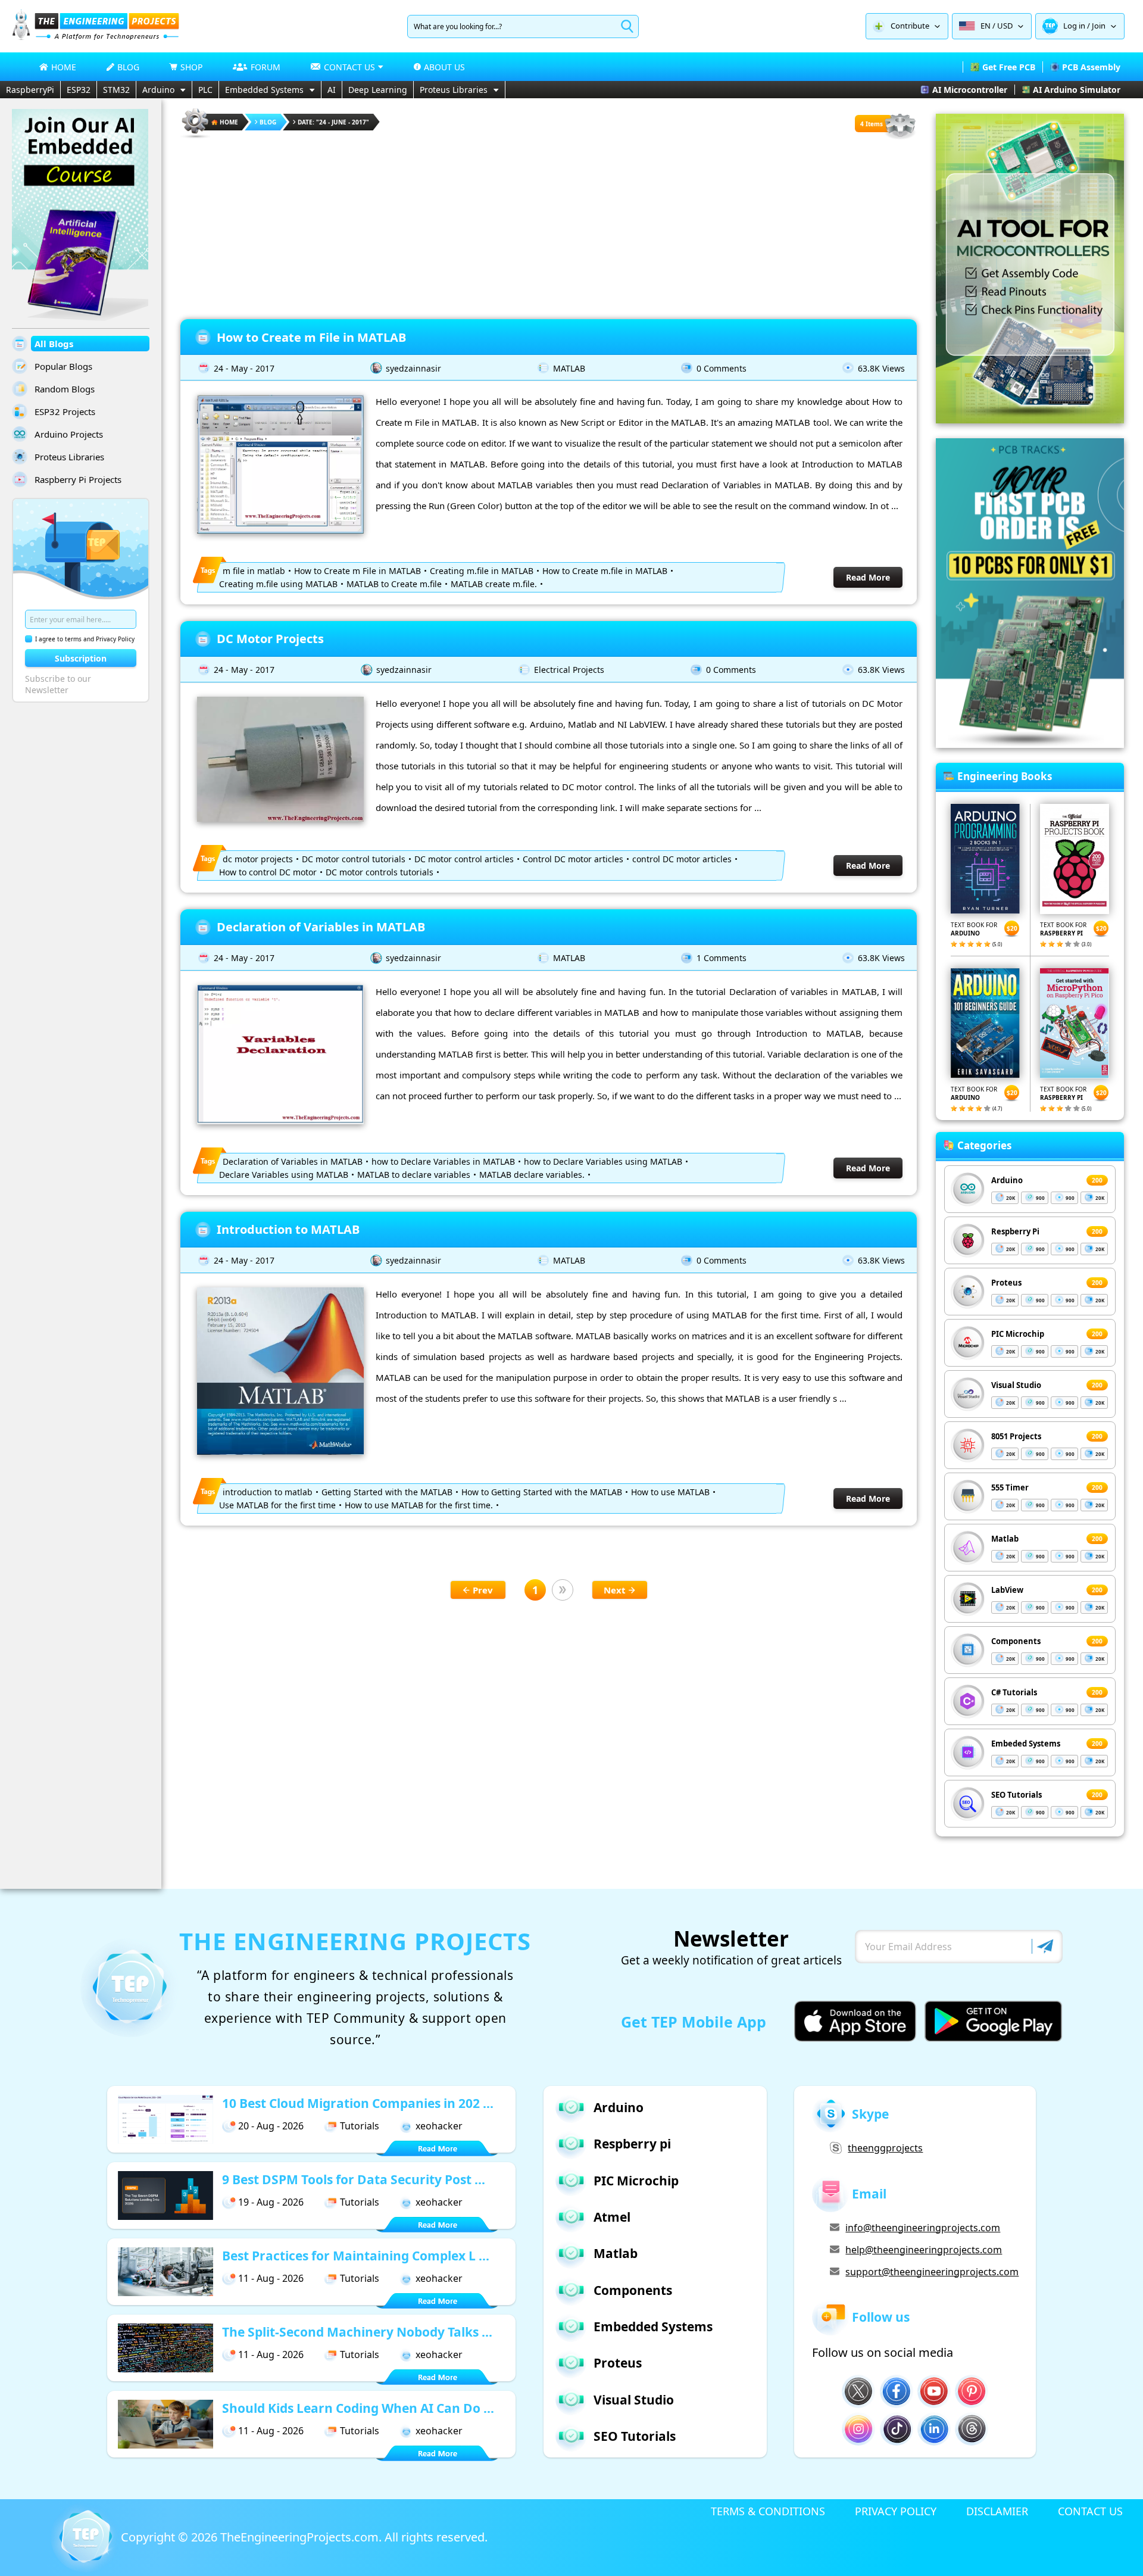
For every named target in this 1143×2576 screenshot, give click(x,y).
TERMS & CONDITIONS (768, 2511)
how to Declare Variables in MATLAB (443, 1161)
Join (1099, 26)
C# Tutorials (1014, 1692)
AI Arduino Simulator (1077, 90)
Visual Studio (1016, 1385)
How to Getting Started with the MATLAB (542, 1492)
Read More (868, 577)
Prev (483, 1590)
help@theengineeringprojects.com (924, 2250)
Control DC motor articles (573, 859)
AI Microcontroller (970, 90)
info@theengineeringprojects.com (923, 2228)
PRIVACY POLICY (896, 2511)
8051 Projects (1016, 1436)
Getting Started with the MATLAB (387, 1492)
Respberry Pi (1015, 1231)
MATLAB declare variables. (532, 1175)
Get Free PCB (1009, 67)
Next (615, 1590)
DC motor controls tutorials (380, 872)
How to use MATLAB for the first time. (419, 1505)
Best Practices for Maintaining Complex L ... (356, 2256)
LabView (1007, 1590)
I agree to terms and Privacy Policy (85, 639)
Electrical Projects (569, 670)
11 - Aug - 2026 (271, 2278)
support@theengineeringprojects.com (932, 2272)
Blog (268, 122)
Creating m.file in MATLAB (482, 571)
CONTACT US (1090, 2511)
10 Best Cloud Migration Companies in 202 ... (358, 2103)
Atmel (612, 2217)
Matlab (1005, 1539)
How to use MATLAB (670, 1492)
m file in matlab (254, 571)
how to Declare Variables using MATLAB (603, 1161)
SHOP (191, 67)
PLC (205, 90)
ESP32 (79, 90)
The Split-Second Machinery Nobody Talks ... (357, 2332)
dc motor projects (258, 859)
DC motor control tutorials (354, 859)
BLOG (128, 67)
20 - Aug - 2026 (271, 2126)
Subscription (81, 658)
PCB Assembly (1091, 67)
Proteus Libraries (454, 90)
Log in (1074, 26)
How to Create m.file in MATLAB (605, 571)
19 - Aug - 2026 (271, 2202)
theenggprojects (885, 2148)
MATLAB (569, 368)
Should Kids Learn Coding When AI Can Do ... (358, 2408)
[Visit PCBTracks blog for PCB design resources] (1030, 744)
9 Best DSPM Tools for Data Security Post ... (354, 2179)
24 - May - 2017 (244, 368)
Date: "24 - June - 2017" (333, 122)
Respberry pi (632, 2144)
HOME (64, 67)
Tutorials (360, 2126)
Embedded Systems (264, 90)
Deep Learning (378, 90)
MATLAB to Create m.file (394, 584)
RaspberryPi (30, 90)
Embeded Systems (1026, 1744)
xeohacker (439, 2126)
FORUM (266, 67)
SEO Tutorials (1016, 1795)
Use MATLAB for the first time (277, 1505)
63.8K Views (881, 368)
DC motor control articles (464, 859)
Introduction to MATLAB (288, 1229)
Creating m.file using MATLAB (278, 584)
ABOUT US (444, 67)
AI (332, 90)
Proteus (1006, 1283)
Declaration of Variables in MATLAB (321, 927)
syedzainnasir (413, 368)
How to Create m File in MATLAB (311, 337)
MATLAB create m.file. (494, 584)
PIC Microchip (1018, 1334)
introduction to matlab (268, 1492)
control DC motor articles (682, 859)
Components (1016, 1641)
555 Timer (1010, 1487)
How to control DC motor (268, 872)
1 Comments (722, 958)
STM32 (116, 90)
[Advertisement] (549, 224)
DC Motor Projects (270, 639)
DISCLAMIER (997, 2511)
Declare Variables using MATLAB (284, 1175)
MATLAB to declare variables (414, 1175)
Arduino (158, 90)
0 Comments (722, 368)
